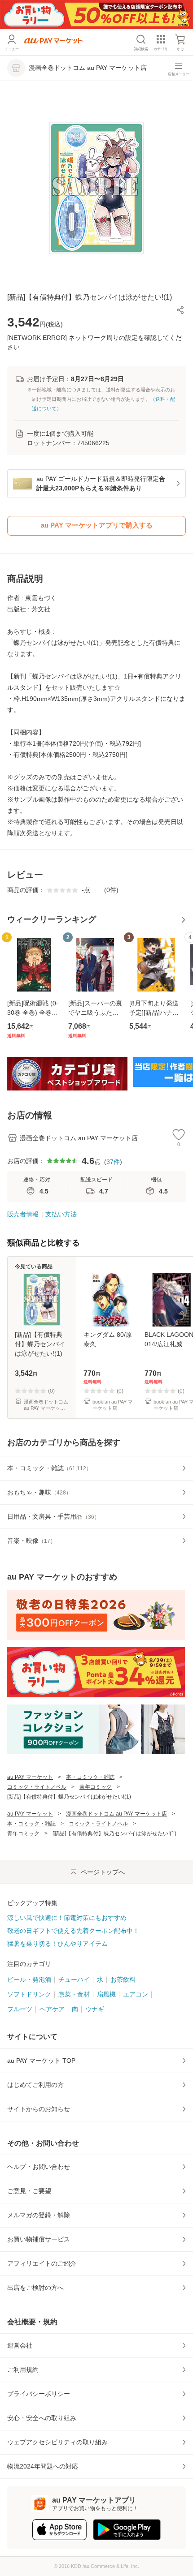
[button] (180, 310)
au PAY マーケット (30, 1777)
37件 (113, 1162)
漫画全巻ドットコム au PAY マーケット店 (116, 1814)
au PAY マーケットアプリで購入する (97, 525)
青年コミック (96, 1787)
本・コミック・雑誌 (90, 1777)
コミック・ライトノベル (37, 1787)
